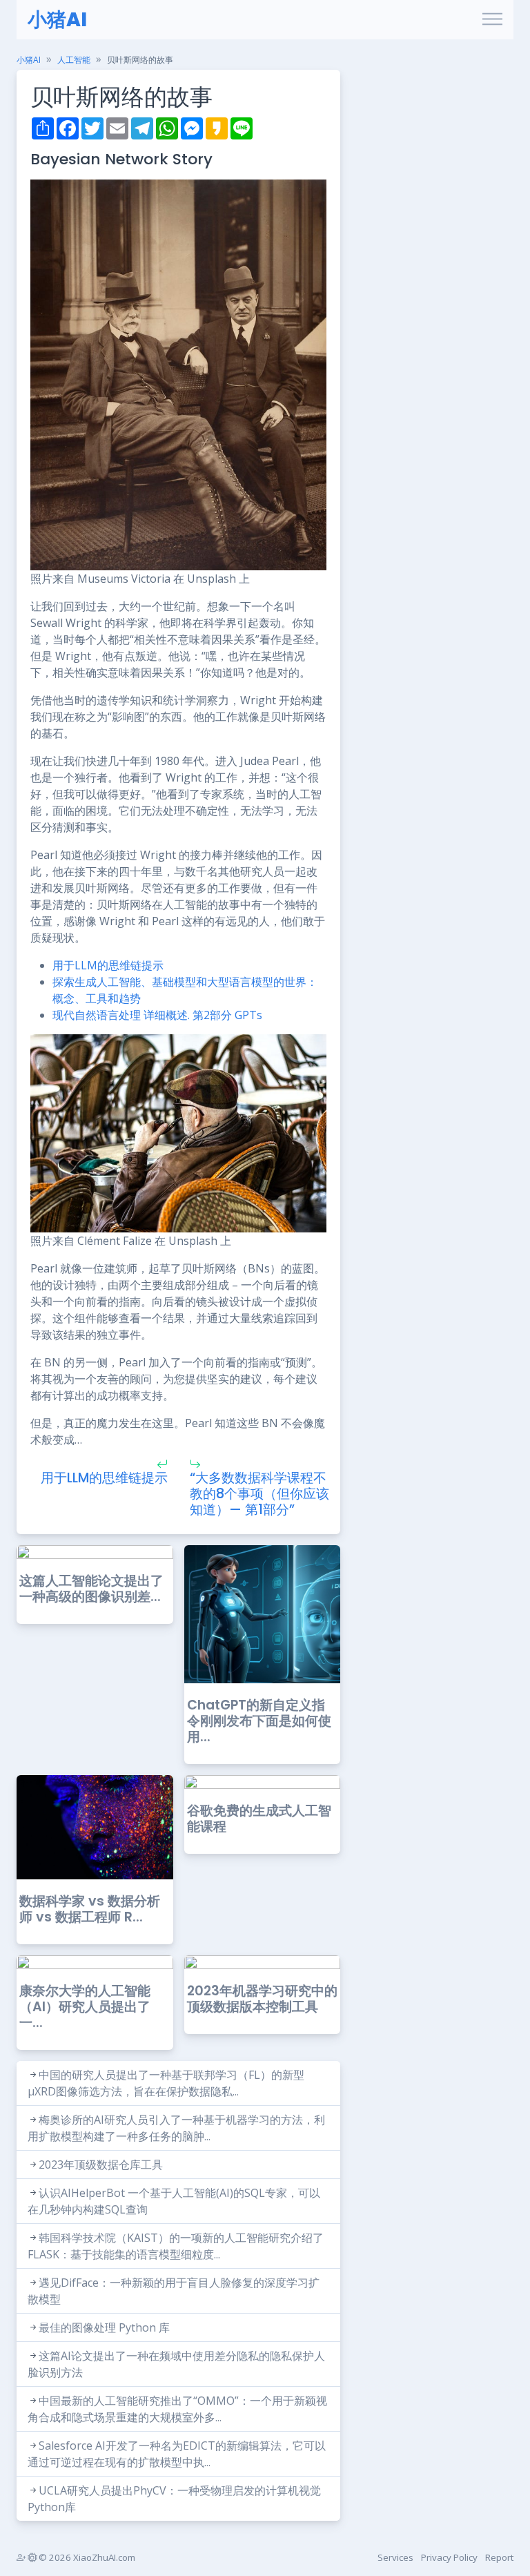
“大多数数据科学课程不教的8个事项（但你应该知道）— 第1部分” (259, 1494)
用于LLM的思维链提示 (108, 965)
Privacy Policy (449, 2557)
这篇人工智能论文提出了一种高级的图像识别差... (91, 1589)
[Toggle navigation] (492, 20)
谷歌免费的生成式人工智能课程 (259, 1819)
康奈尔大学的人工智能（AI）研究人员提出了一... (85, 2007)
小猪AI (57, 20)
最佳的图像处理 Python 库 (104, 2327)
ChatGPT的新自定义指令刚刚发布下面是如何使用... (259, 1721)
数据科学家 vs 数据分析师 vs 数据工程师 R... (90, 1909)
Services (395, 2557)
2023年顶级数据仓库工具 (101, 2165)
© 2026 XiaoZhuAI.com (86, 2557)
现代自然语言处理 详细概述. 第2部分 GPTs (157, 1015)
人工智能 (74, 60)
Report (499, 2557)
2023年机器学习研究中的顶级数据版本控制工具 (262, 1999)
